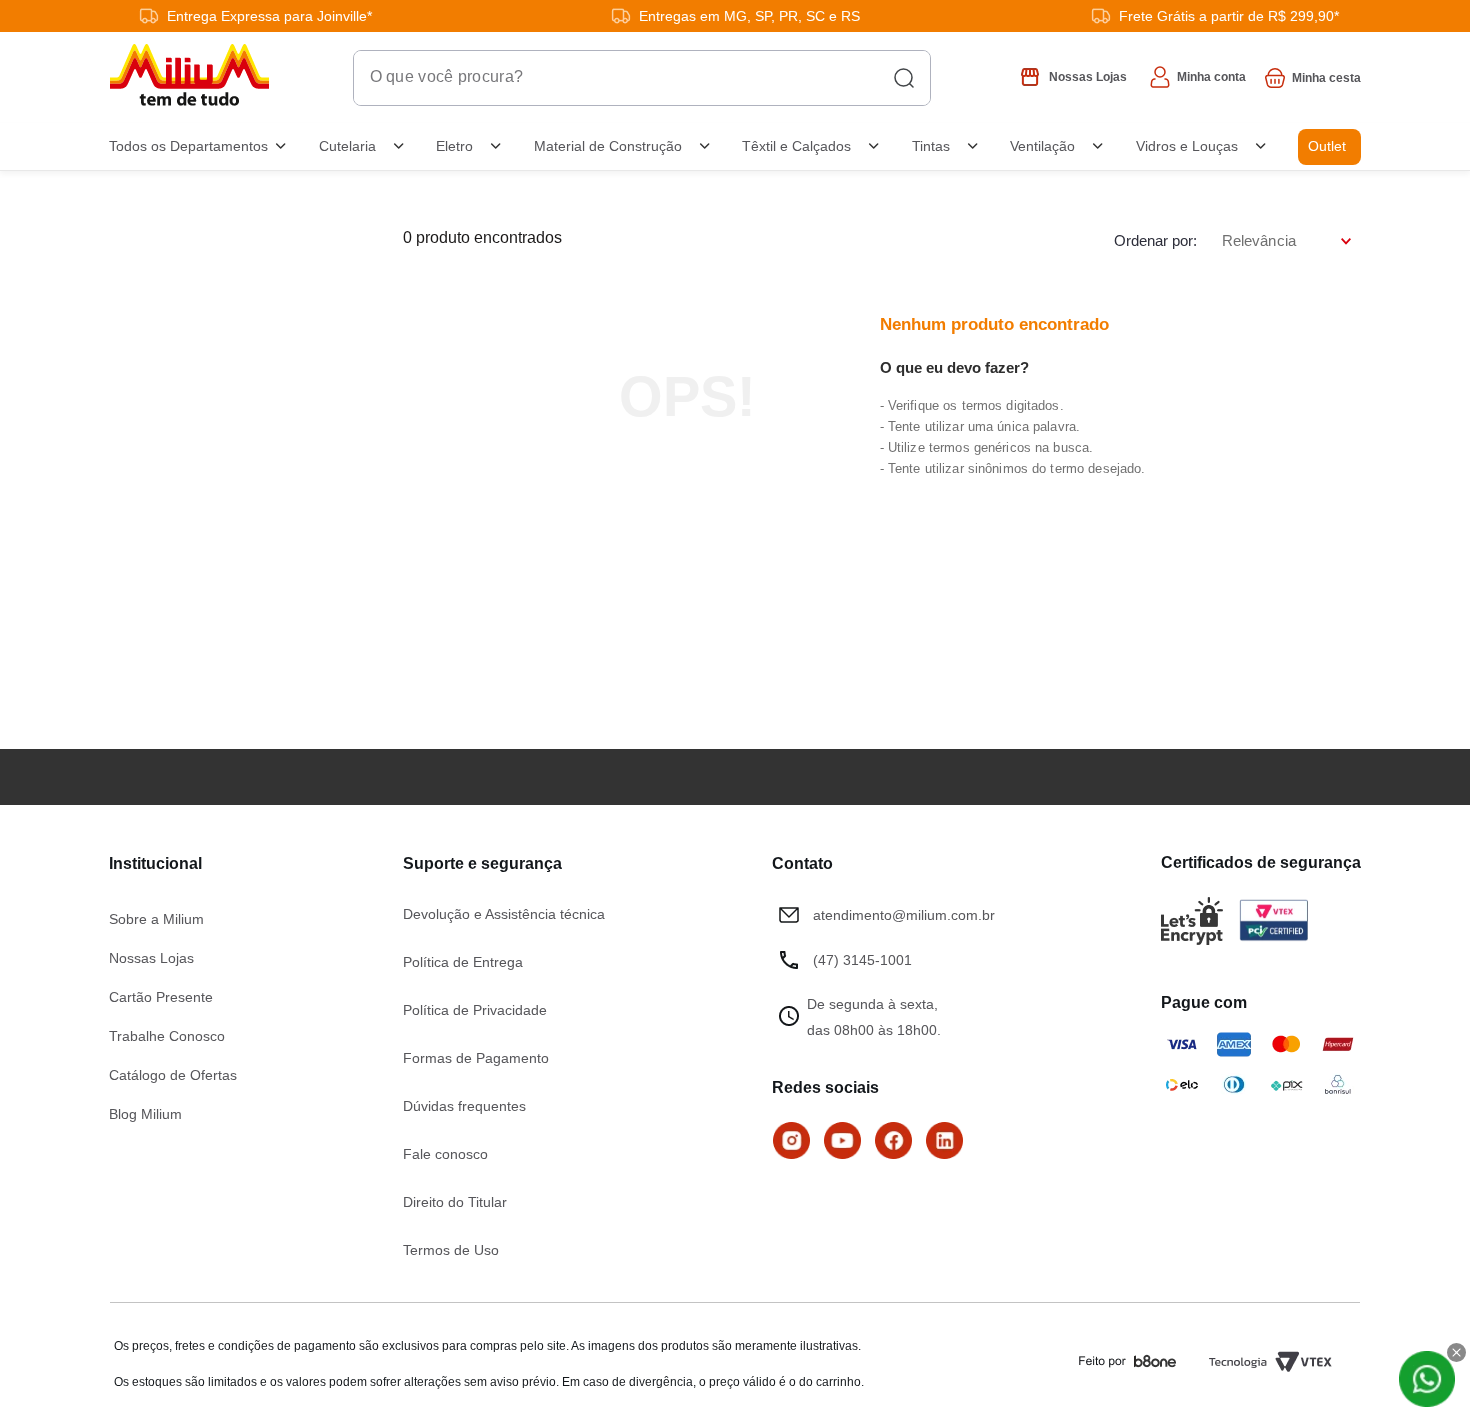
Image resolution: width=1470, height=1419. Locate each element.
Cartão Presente (161, 997)
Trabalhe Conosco (167, 1036)
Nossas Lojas (151, 958)
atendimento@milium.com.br (904, 915)
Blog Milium (145, 1114)
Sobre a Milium (156, 919)
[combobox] (642, 78)
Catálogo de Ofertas (173, 1075)
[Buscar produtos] (904, 78)
